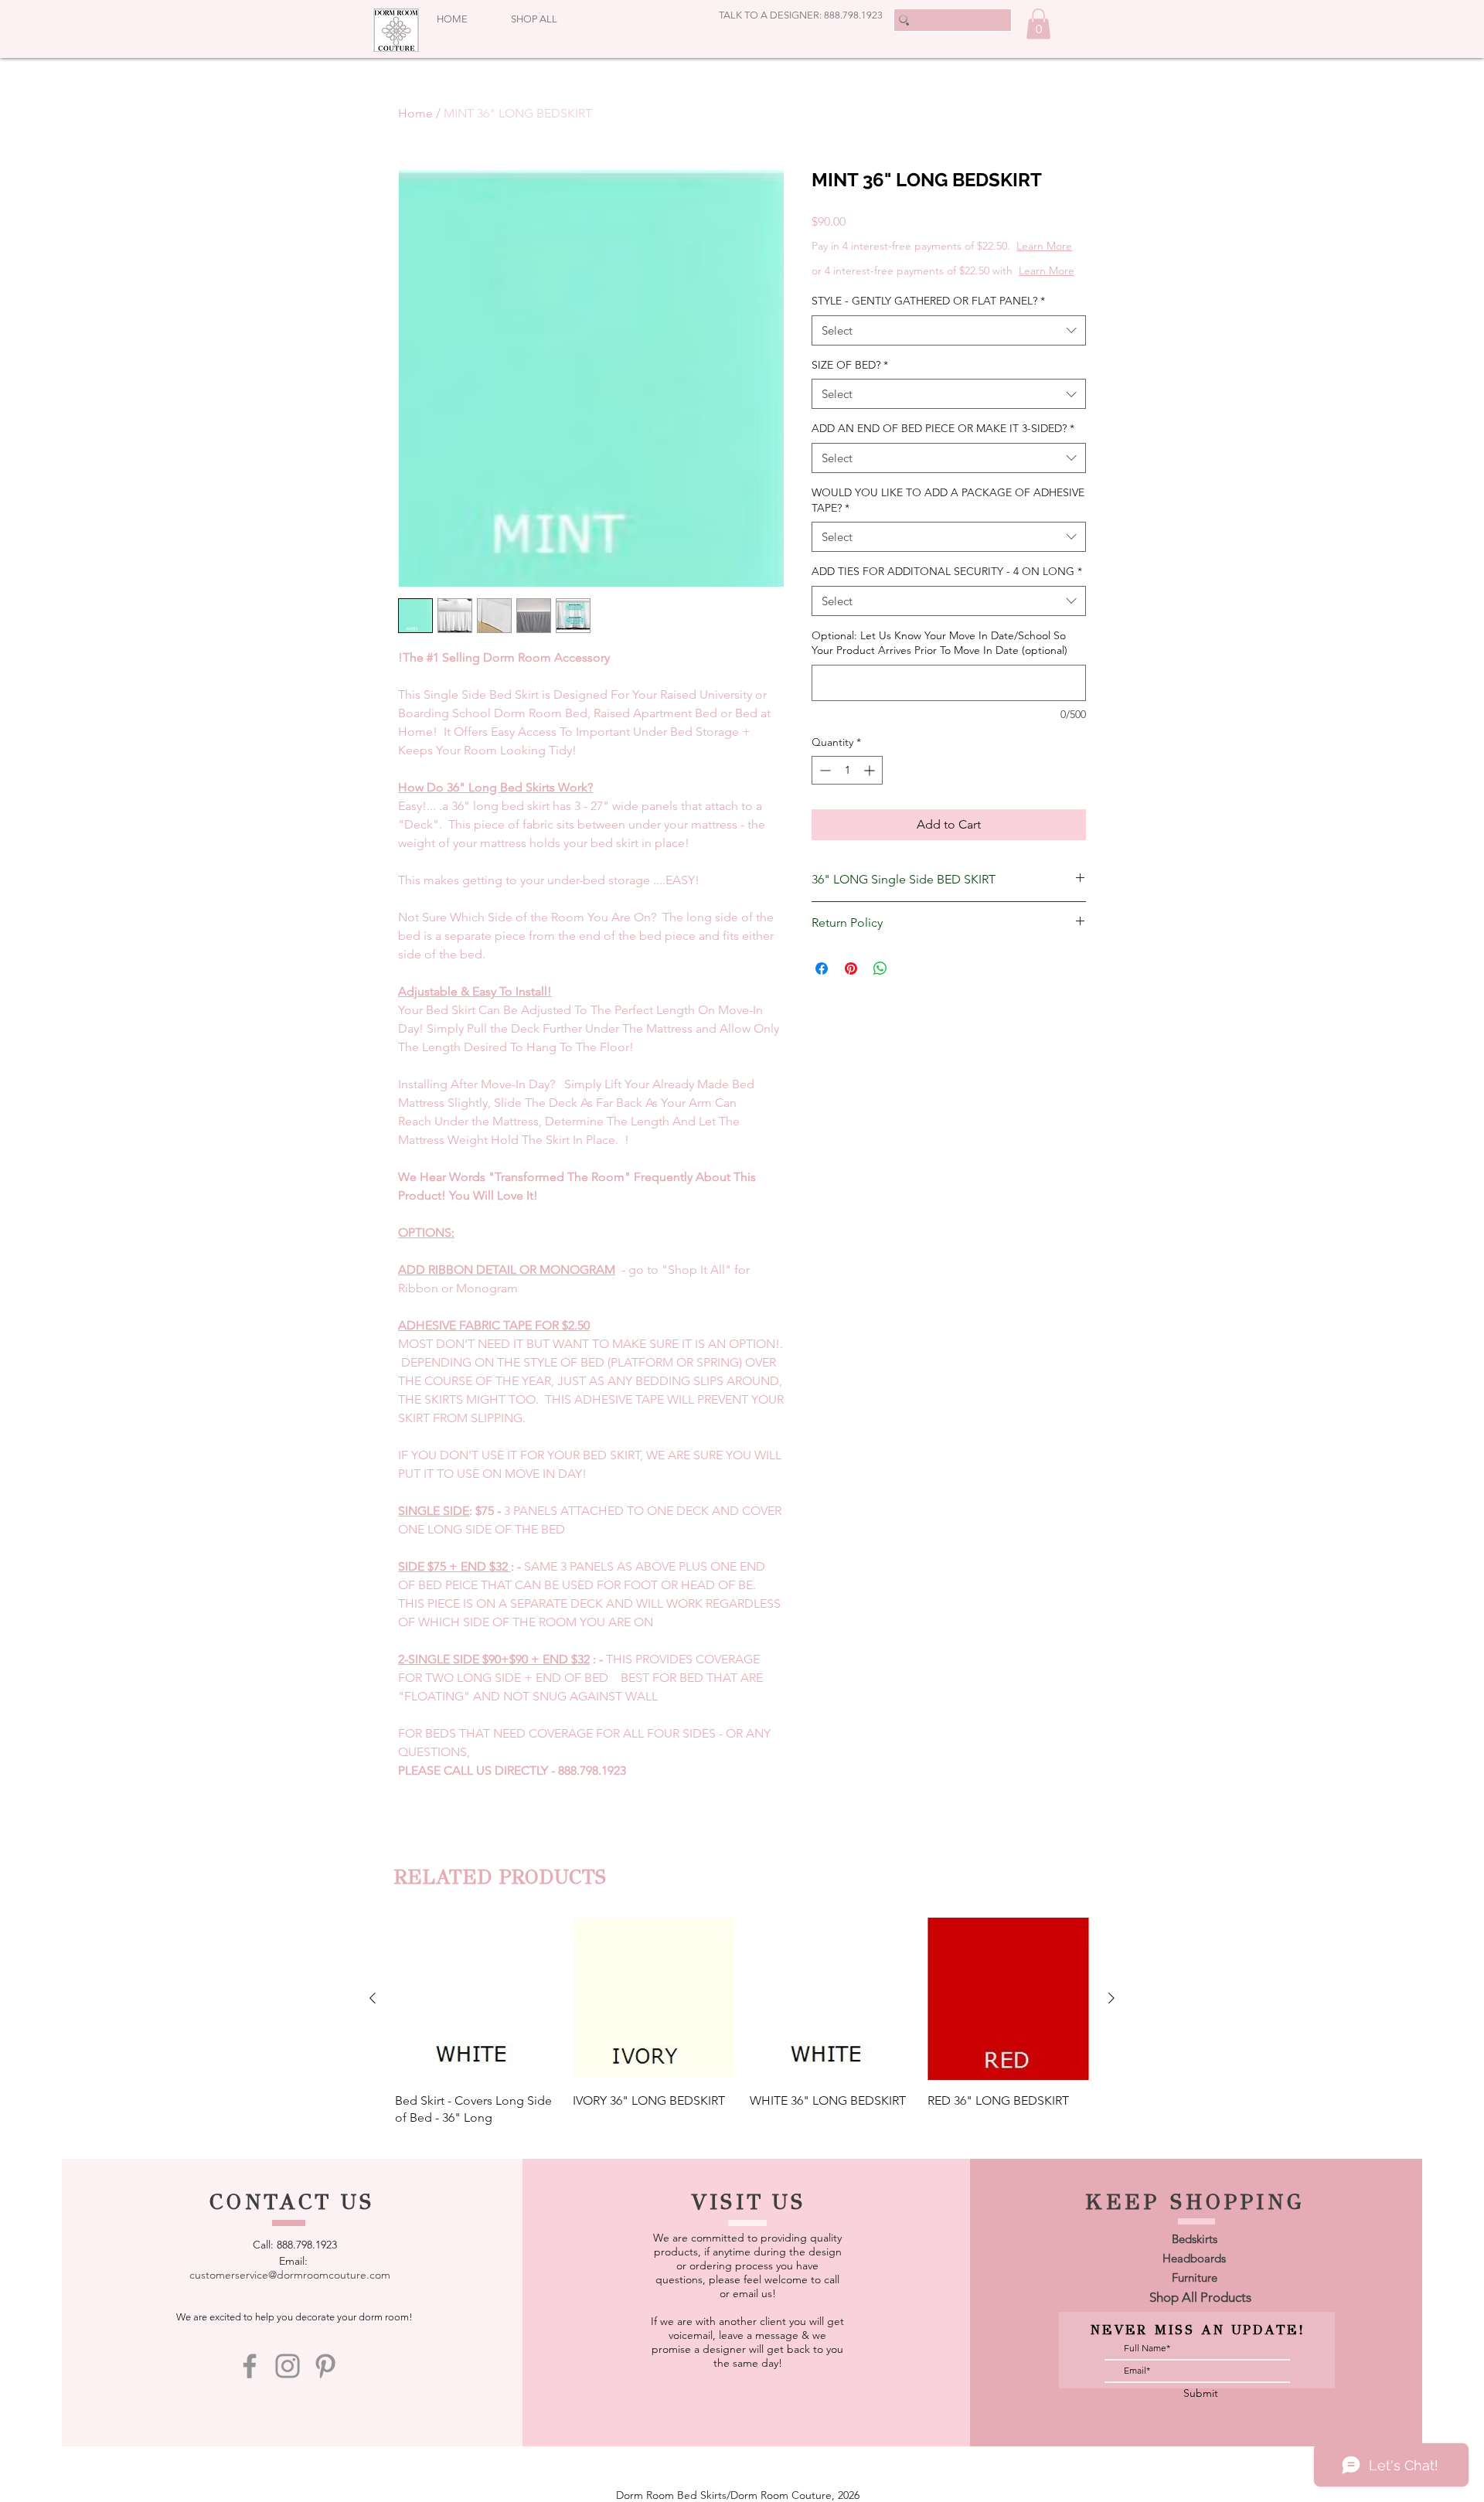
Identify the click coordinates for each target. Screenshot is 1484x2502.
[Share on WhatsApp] (880, 968)
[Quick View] (476, 1999)
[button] (1038, 24)
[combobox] (949, 330)
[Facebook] (250, 2366)
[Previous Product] (373, 1998)
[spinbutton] (847, 770)
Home (415, 113)
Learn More (1044, 246)
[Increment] (871, 770)
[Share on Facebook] (822, 968)
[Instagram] (288, 2366)
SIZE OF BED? (850, 365)
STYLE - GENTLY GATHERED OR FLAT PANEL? (928, 301)
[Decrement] (824, 770)
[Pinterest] (325, 2366)
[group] (742, 2022)
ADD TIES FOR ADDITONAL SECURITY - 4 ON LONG (947, 571)
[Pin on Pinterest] (851, 968)
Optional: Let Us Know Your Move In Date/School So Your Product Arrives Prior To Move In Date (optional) (939, 643)
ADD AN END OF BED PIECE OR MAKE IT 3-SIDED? (943, 428)
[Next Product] (1111, 1998)
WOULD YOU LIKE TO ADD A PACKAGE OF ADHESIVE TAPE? (948, 500)
